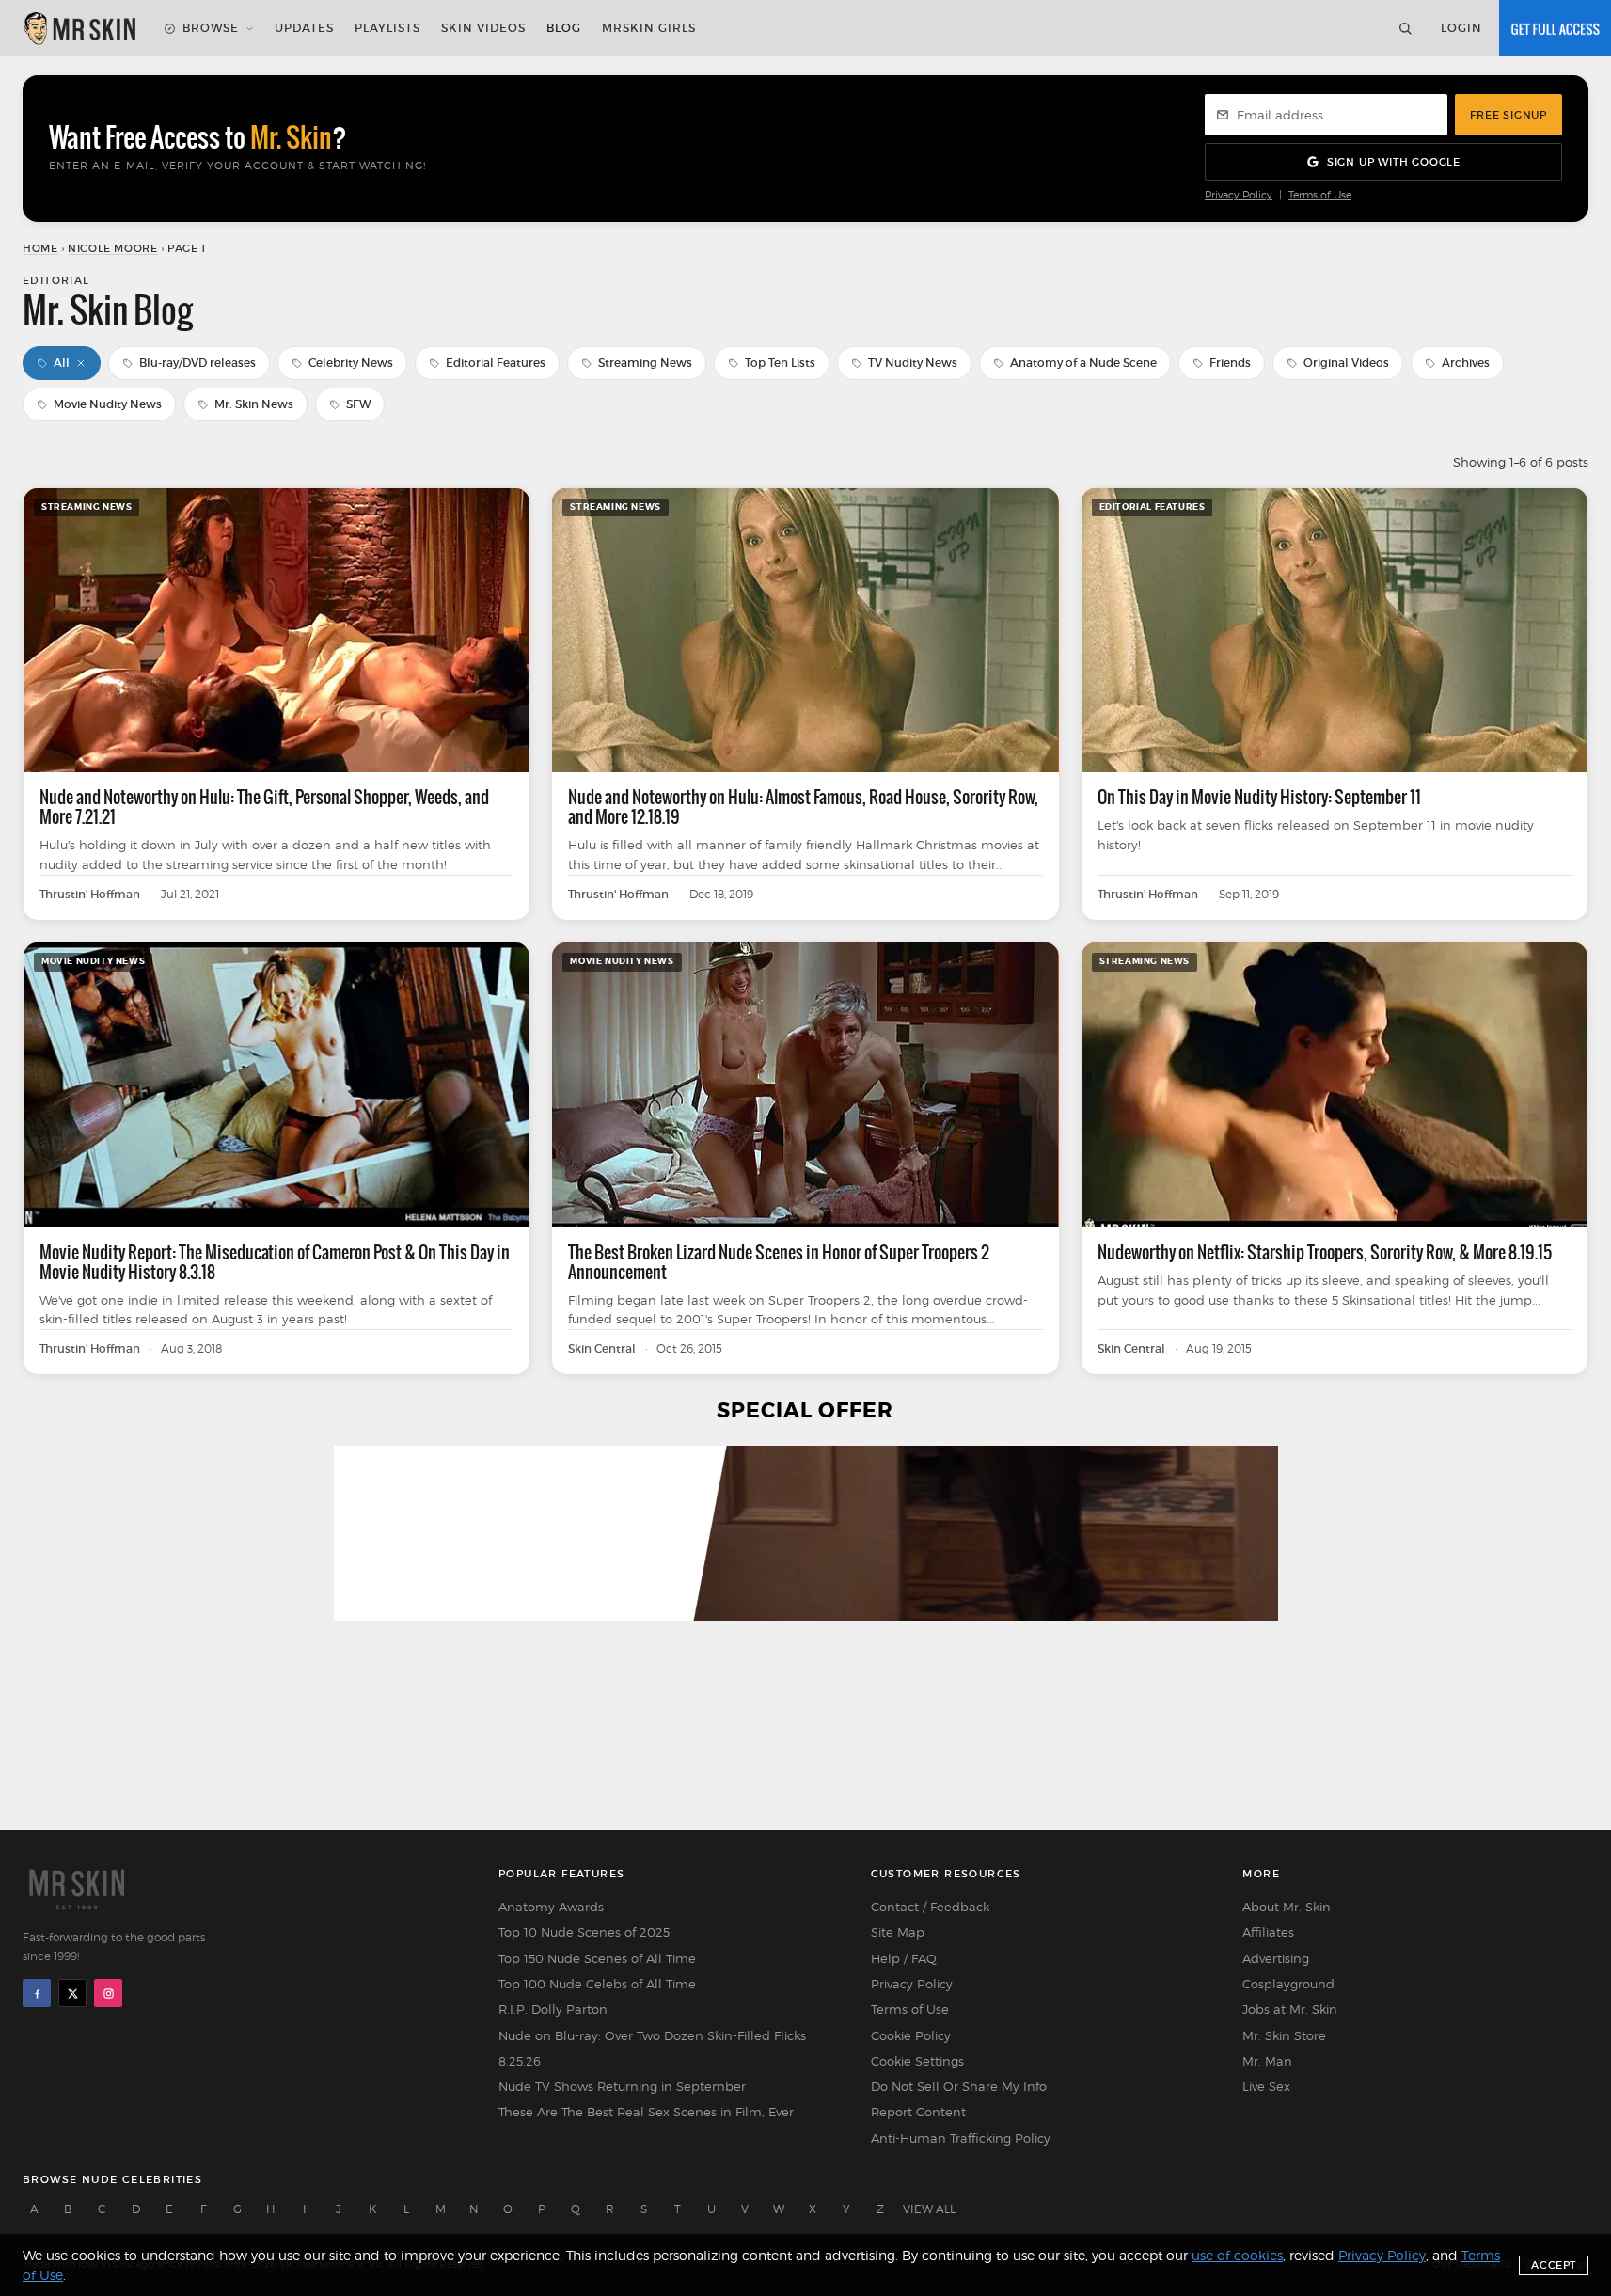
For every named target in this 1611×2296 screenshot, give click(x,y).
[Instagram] (108, 1993)
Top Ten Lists (780, 363)
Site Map (898, 1932)
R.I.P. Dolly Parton (553, 2009)
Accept (1554, 2265)
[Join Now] (1555, 28)
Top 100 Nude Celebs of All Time (597, 1984)
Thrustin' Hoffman (90, 895)
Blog (564, 28)
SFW (358, 404)
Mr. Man (1267, 2061)
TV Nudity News (913, 363)
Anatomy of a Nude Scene (1083, 363)
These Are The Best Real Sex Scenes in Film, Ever (646, 2112)
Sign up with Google (1394, 162)
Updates (304, 28)
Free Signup (1508, 115)
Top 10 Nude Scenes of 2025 (584, 1932)
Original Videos (1346, 363)
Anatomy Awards (551, 1907)
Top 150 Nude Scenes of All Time (597, 1958)
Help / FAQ (904, 1958)
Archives (1466, 363)
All (62, 363)
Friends (1230, 363)
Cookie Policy (911, 2035)
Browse (211, 28)
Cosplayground (1288, 1984)
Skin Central (602, 1349)
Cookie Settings (917, 2061)
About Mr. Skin (1287, 1907)
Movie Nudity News (108, 404)
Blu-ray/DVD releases (197, 363)
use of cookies (1237, 2255)
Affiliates (1268, 1932)
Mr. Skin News (254, 404)
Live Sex (1266, 2086)
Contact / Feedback (930, 1907)
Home (40, 248)
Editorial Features (496, 363)
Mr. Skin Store (1284, 2035)
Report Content (918, 2112)
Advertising (1276, 1958)
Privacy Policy (1239, 195)
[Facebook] (37, 1993)
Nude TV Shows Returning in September (622, 2086)
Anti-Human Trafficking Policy (961, 2138)
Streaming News (645, 363)
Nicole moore (112, 248)
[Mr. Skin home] (79, 28)
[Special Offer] (805, 1634)
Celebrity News (351, 363)
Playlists (387, 28)
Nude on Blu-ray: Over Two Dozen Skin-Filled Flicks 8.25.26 (652, 2048)
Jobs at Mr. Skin (1290, 2009)
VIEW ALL (929, 2209)
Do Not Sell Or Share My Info (959, 2086)
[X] (72, 1993)
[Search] (1405, 28)
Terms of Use (1320, 195)
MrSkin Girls (649, 28)
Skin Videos (483, 28)
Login (1461, 28)
